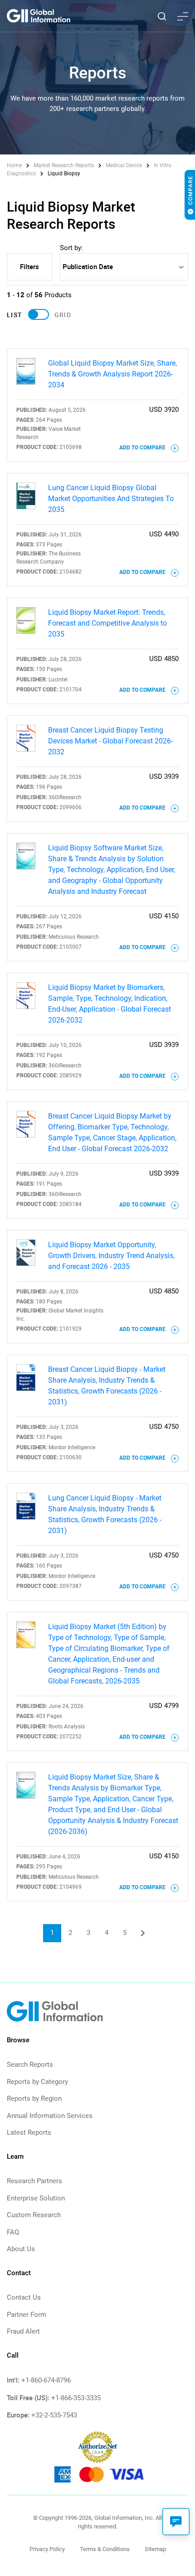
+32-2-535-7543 (54, 2415)
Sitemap (155, 2549)
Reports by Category (37, 2082)
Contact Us (24, 2297)
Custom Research (34, 2215)
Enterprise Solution (36, 2198)
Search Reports (30, 2065)
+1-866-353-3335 (76, 2398)
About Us (21, 2249)
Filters (29, 266)
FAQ (13, 2232)
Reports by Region (34, 2098)
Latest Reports (29, 2132)
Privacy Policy (47, 2549)
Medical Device (124, 165)
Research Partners (34, 2181)
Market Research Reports (64, 165)
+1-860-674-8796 (46, 2380)
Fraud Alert (23, 2331)
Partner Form (27, 2315)
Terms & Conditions (105, 2549)
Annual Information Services (50, 2116)
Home (15, 165)
